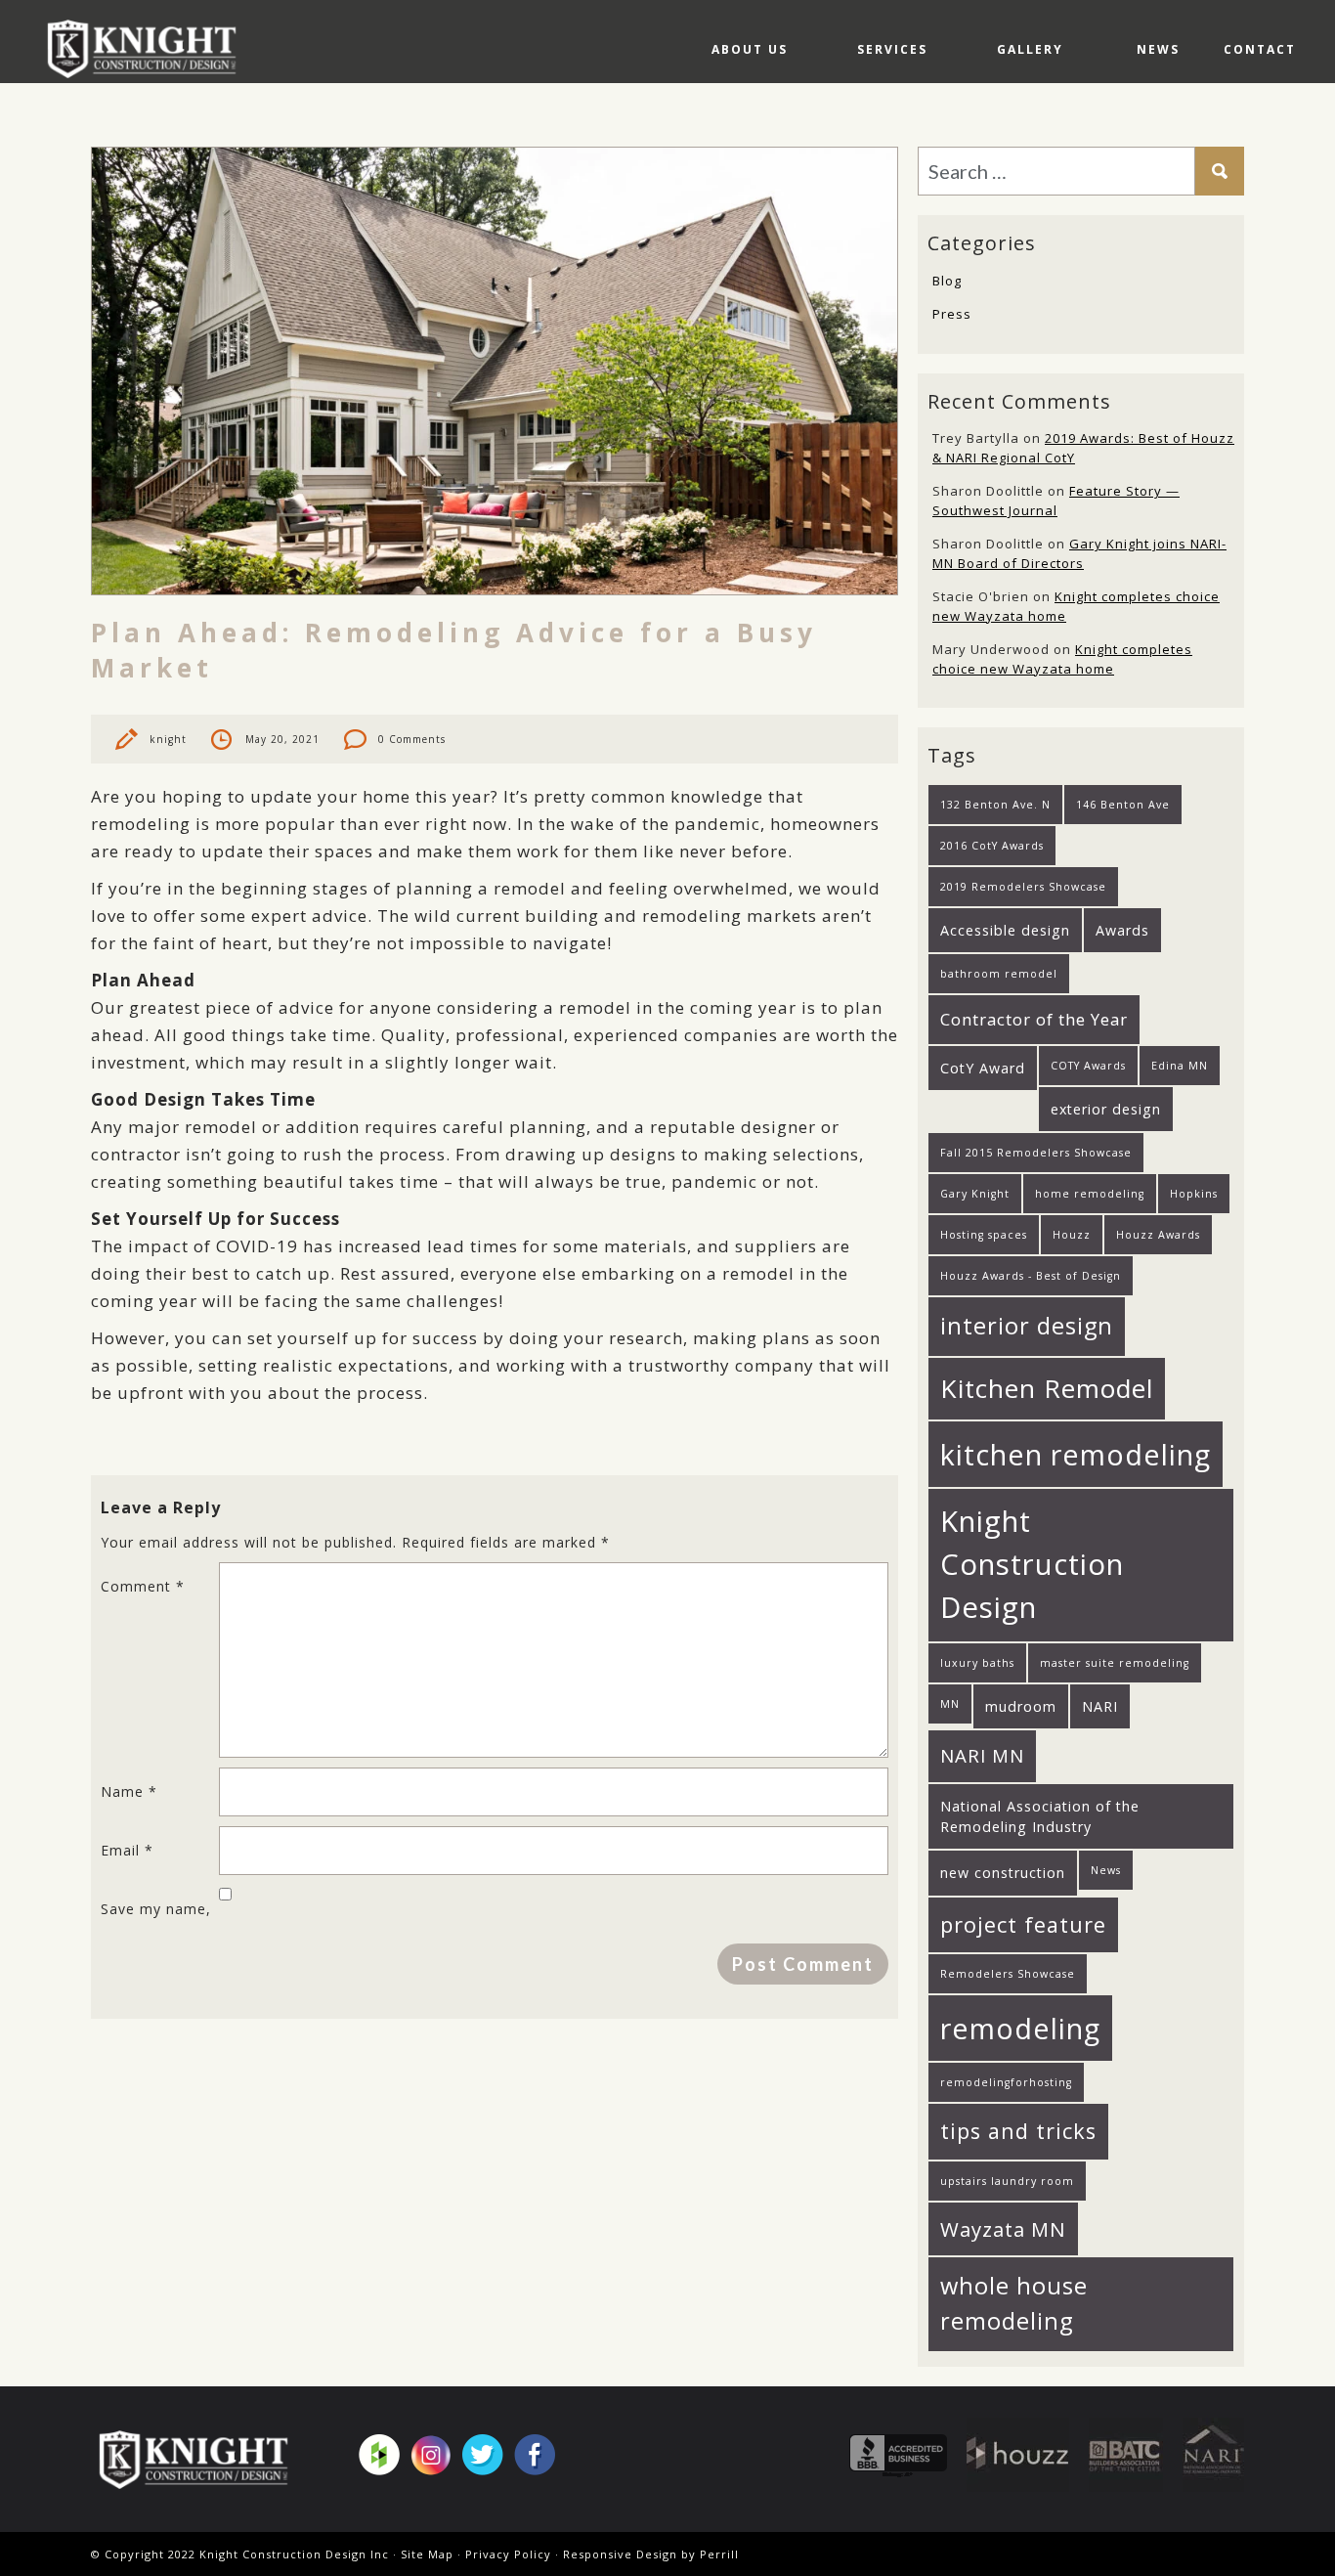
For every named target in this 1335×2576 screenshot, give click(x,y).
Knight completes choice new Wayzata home (1062, 659)
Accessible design (1005, 930)
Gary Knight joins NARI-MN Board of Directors (1079, 553)
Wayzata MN (1003, 2229)
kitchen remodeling (1076, 1454)
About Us (750, 49)
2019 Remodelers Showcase (1023, 887)
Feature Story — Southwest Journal (1056, 501)
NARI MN (982, 1755)
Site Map (427, 2554)
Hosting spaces (984, 1235)
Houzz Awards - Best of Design (1031, 1276)
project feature (1023, 1924)
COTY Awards (1088, 1066)
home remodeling (1090, 1194)
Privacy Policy (508, 2554)
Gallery (1030, 49)
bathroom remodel (999, 974)
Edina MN (1180, 1066)
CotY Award (983, 1068)
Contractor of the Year (1034, 1019)
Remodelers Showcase (1008, 1974)
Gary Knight (975, 1194)
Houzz (1072, 1235)
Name (129, 1791)
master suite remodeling (1115, 1663)
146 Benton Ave (1123, 805)
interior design (1027, 1326)
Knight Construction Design (1032, 1564)
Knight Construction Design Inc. (149, 48)
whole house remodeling (1014, 2303)
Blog (947, 281)
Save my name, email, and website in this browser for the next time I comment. (157, 1917)
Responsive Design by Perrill (651, 2554)
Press (952, 314)
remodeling (1020, 2028)
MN (950, 1704)
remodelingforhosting (1006, 2082)
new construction (1003, 1873)
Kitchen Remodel (1047, 1388)
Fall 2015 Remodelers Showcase (1036, 1153)
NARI (1100, 1706)
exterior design (1106, 1109)
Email (127, 1850)
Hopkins (1194, 1194)
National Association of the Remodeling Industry (1040, 1816)
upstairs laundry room (1007, 2181)
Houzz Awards (1158, 1235)
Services (892, 49)
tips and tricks (1018, 2131)
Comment (143, 1586)
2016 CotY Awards (992, 846)
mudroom (1021, 1706)
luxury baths (977, 1663)
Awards (1122, 930)
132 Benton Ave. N (995, 805)
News (1158, 49)
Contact (1260, 49)
